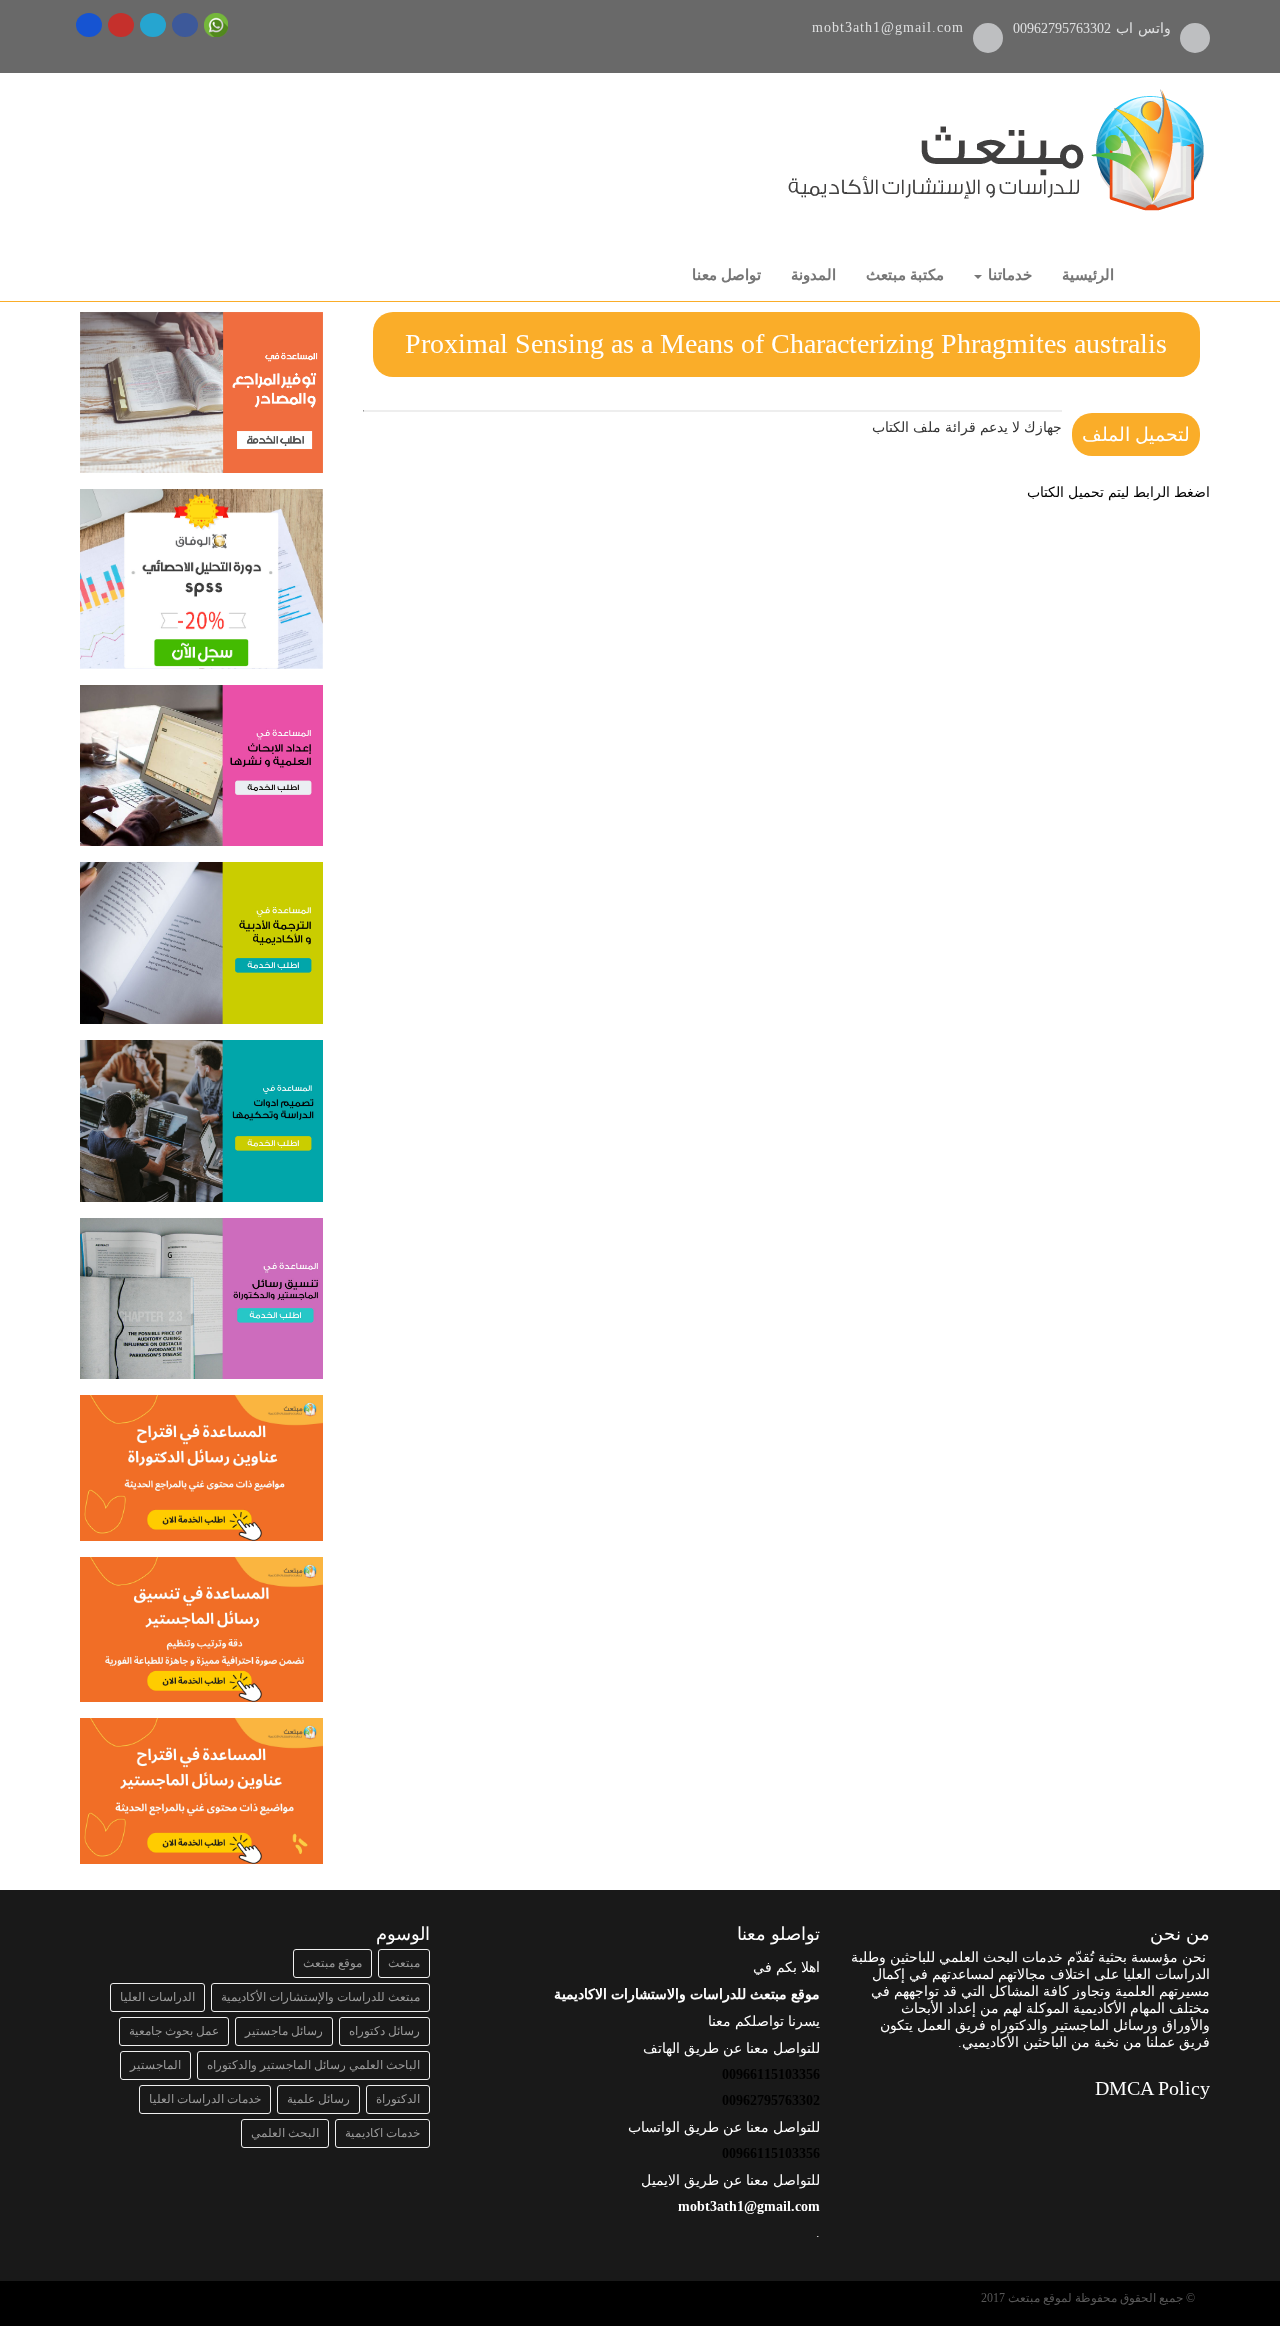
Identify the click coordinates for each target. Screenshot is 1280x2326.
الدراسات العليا (157, 1997)
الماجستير (155, 2065)
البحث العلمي (285, 2133)
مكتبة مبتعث (905, 275)
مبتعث (404, 1963)
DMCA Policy (1152, 2088)
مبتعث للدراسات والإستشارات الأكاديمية (320, 1997)
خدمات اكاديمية (382, 2133)
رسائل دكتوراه (384, 2031)
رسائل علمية (318, 2099)
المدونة (813, 275)
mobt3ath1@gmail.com (888, 27)
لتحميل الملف (1136, 434)
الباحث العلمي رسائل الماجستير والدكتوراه (313, 2065)
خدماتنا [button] (1008, 275)
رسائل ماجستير (284, 2031)
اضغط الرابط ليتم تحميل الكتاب (1118, 492)
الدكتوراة (398, 2099)
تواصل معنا (726, 275)
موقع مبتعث (332, 1963)
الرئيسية (1088, 275)
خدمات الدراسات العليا (205, 2099)
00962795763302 (1064, 28)
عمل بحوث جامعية (174, 2031)
